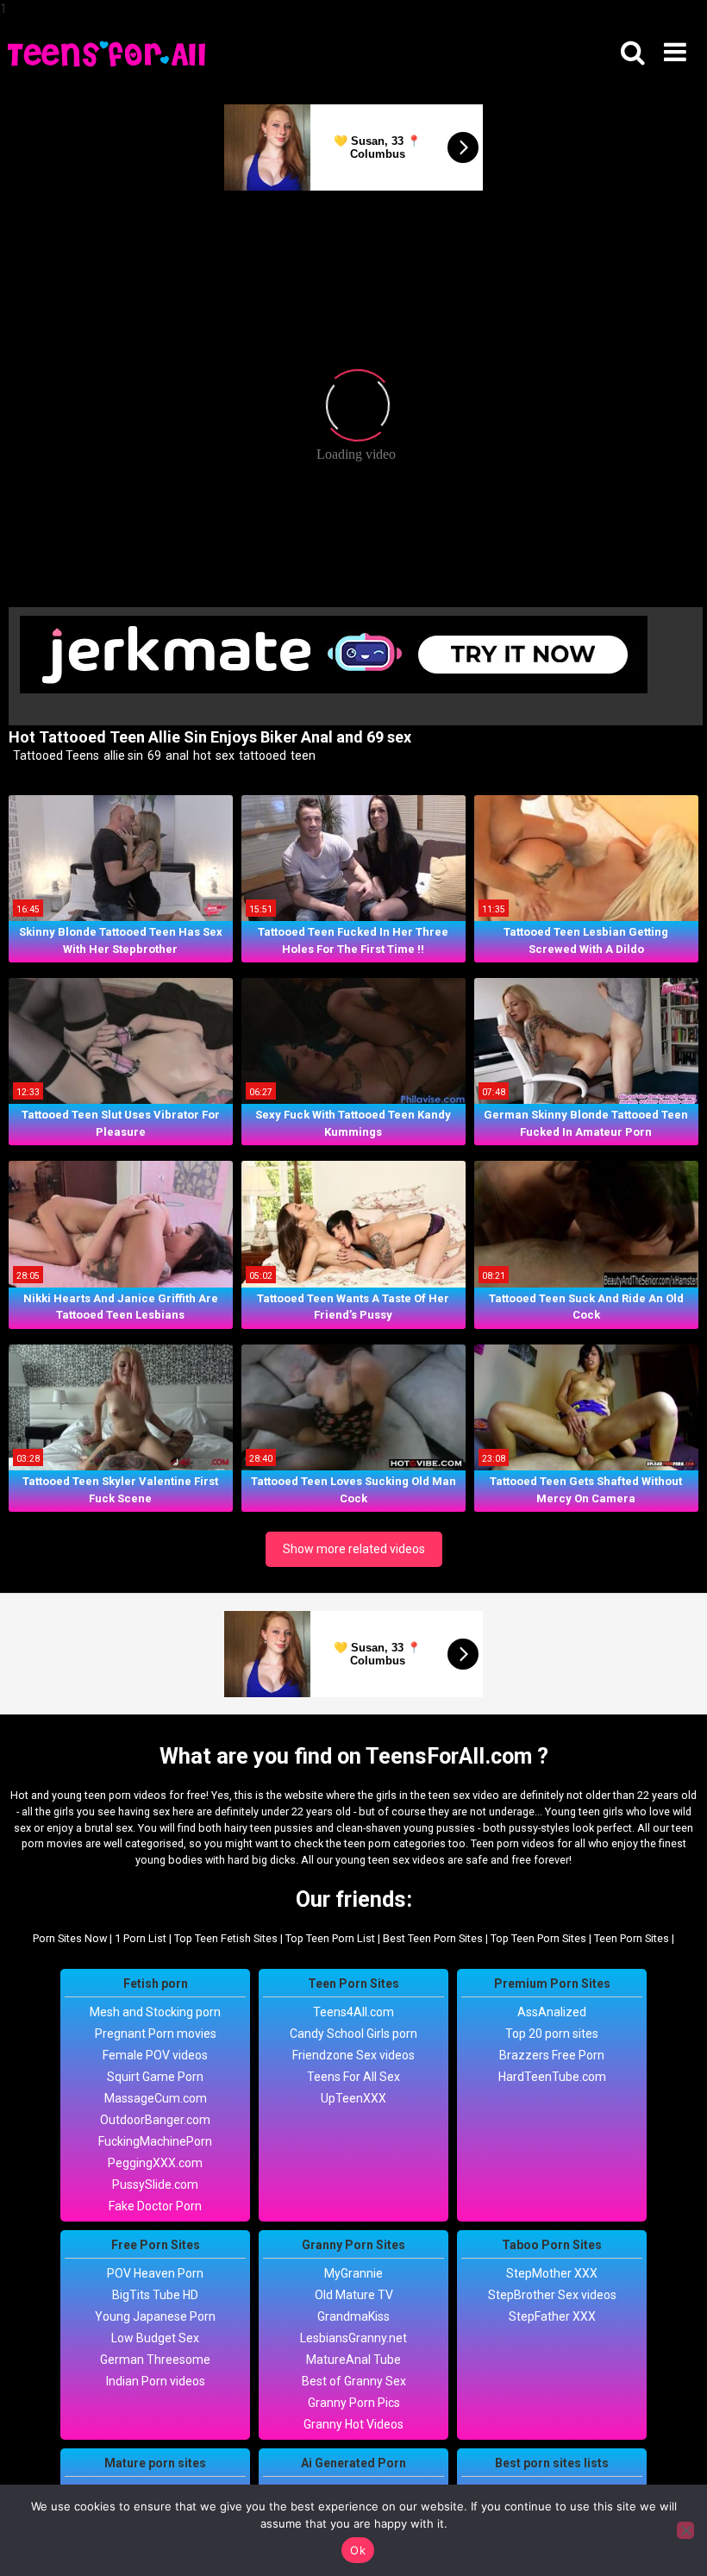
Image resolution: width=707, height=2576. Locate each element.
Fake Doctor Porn (155, 2206)
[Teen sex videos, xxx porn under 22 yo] (108, 53)
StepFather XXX (552, 2316)
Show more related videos (354, 1549)
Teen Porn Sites (632, 1938)
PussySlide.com (155, 2184)
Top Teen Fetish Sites (226, 1938)
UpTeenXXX (353, 2098)
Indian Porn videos (156, 2381)
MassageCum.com (156, 2098)
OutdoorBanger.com (155, 2120)
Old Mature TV (354, 2295)
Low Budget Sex (155, 2338)
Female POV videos (155, 2055)
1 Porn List (141, 1938)
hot (201, 755)
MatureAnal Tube (353, 2360)
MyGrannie (353, 2273)
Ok (358, 2550)
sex (224, 755)
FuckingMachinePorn (155, 2141)
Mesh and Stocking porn (155, 2012)
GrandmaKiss (353, 2316)
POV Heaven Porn (155, 2273)
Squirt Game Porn (155, 2077)
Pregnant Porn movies (156, 2034)
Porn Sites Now (70, 1938)
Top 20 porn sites (552, 2034)
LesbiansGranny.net (353, 2338)
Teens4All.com (353, 2012)
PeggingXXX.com (155, 2163)
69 (153, 755)
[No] (685, 2530)
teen (302, 755)
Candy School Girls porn (353, 2034)
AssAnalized (552, 2012)
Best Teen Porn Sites (433, 1938)
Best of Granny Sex (354, 2381)
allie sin (122, 755)
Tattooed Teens (55, 755)
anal (176, 755)
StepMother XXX (552, 2273)
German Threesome (155, 2360)
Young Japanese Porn (155, 2316)
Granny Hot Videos (353, 2424)
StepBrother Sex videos (552, 2295)
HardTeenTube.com (552, 2077)
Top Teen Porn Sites (538, 1938)
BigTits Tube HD (155, 2295)
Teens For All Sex (353, 2077)
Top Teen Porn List (330, 1938)
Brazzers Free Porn (552, 2055)
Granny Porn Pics (354, 2403)
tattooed (261, 755)
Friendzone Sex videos (353, 2055)
